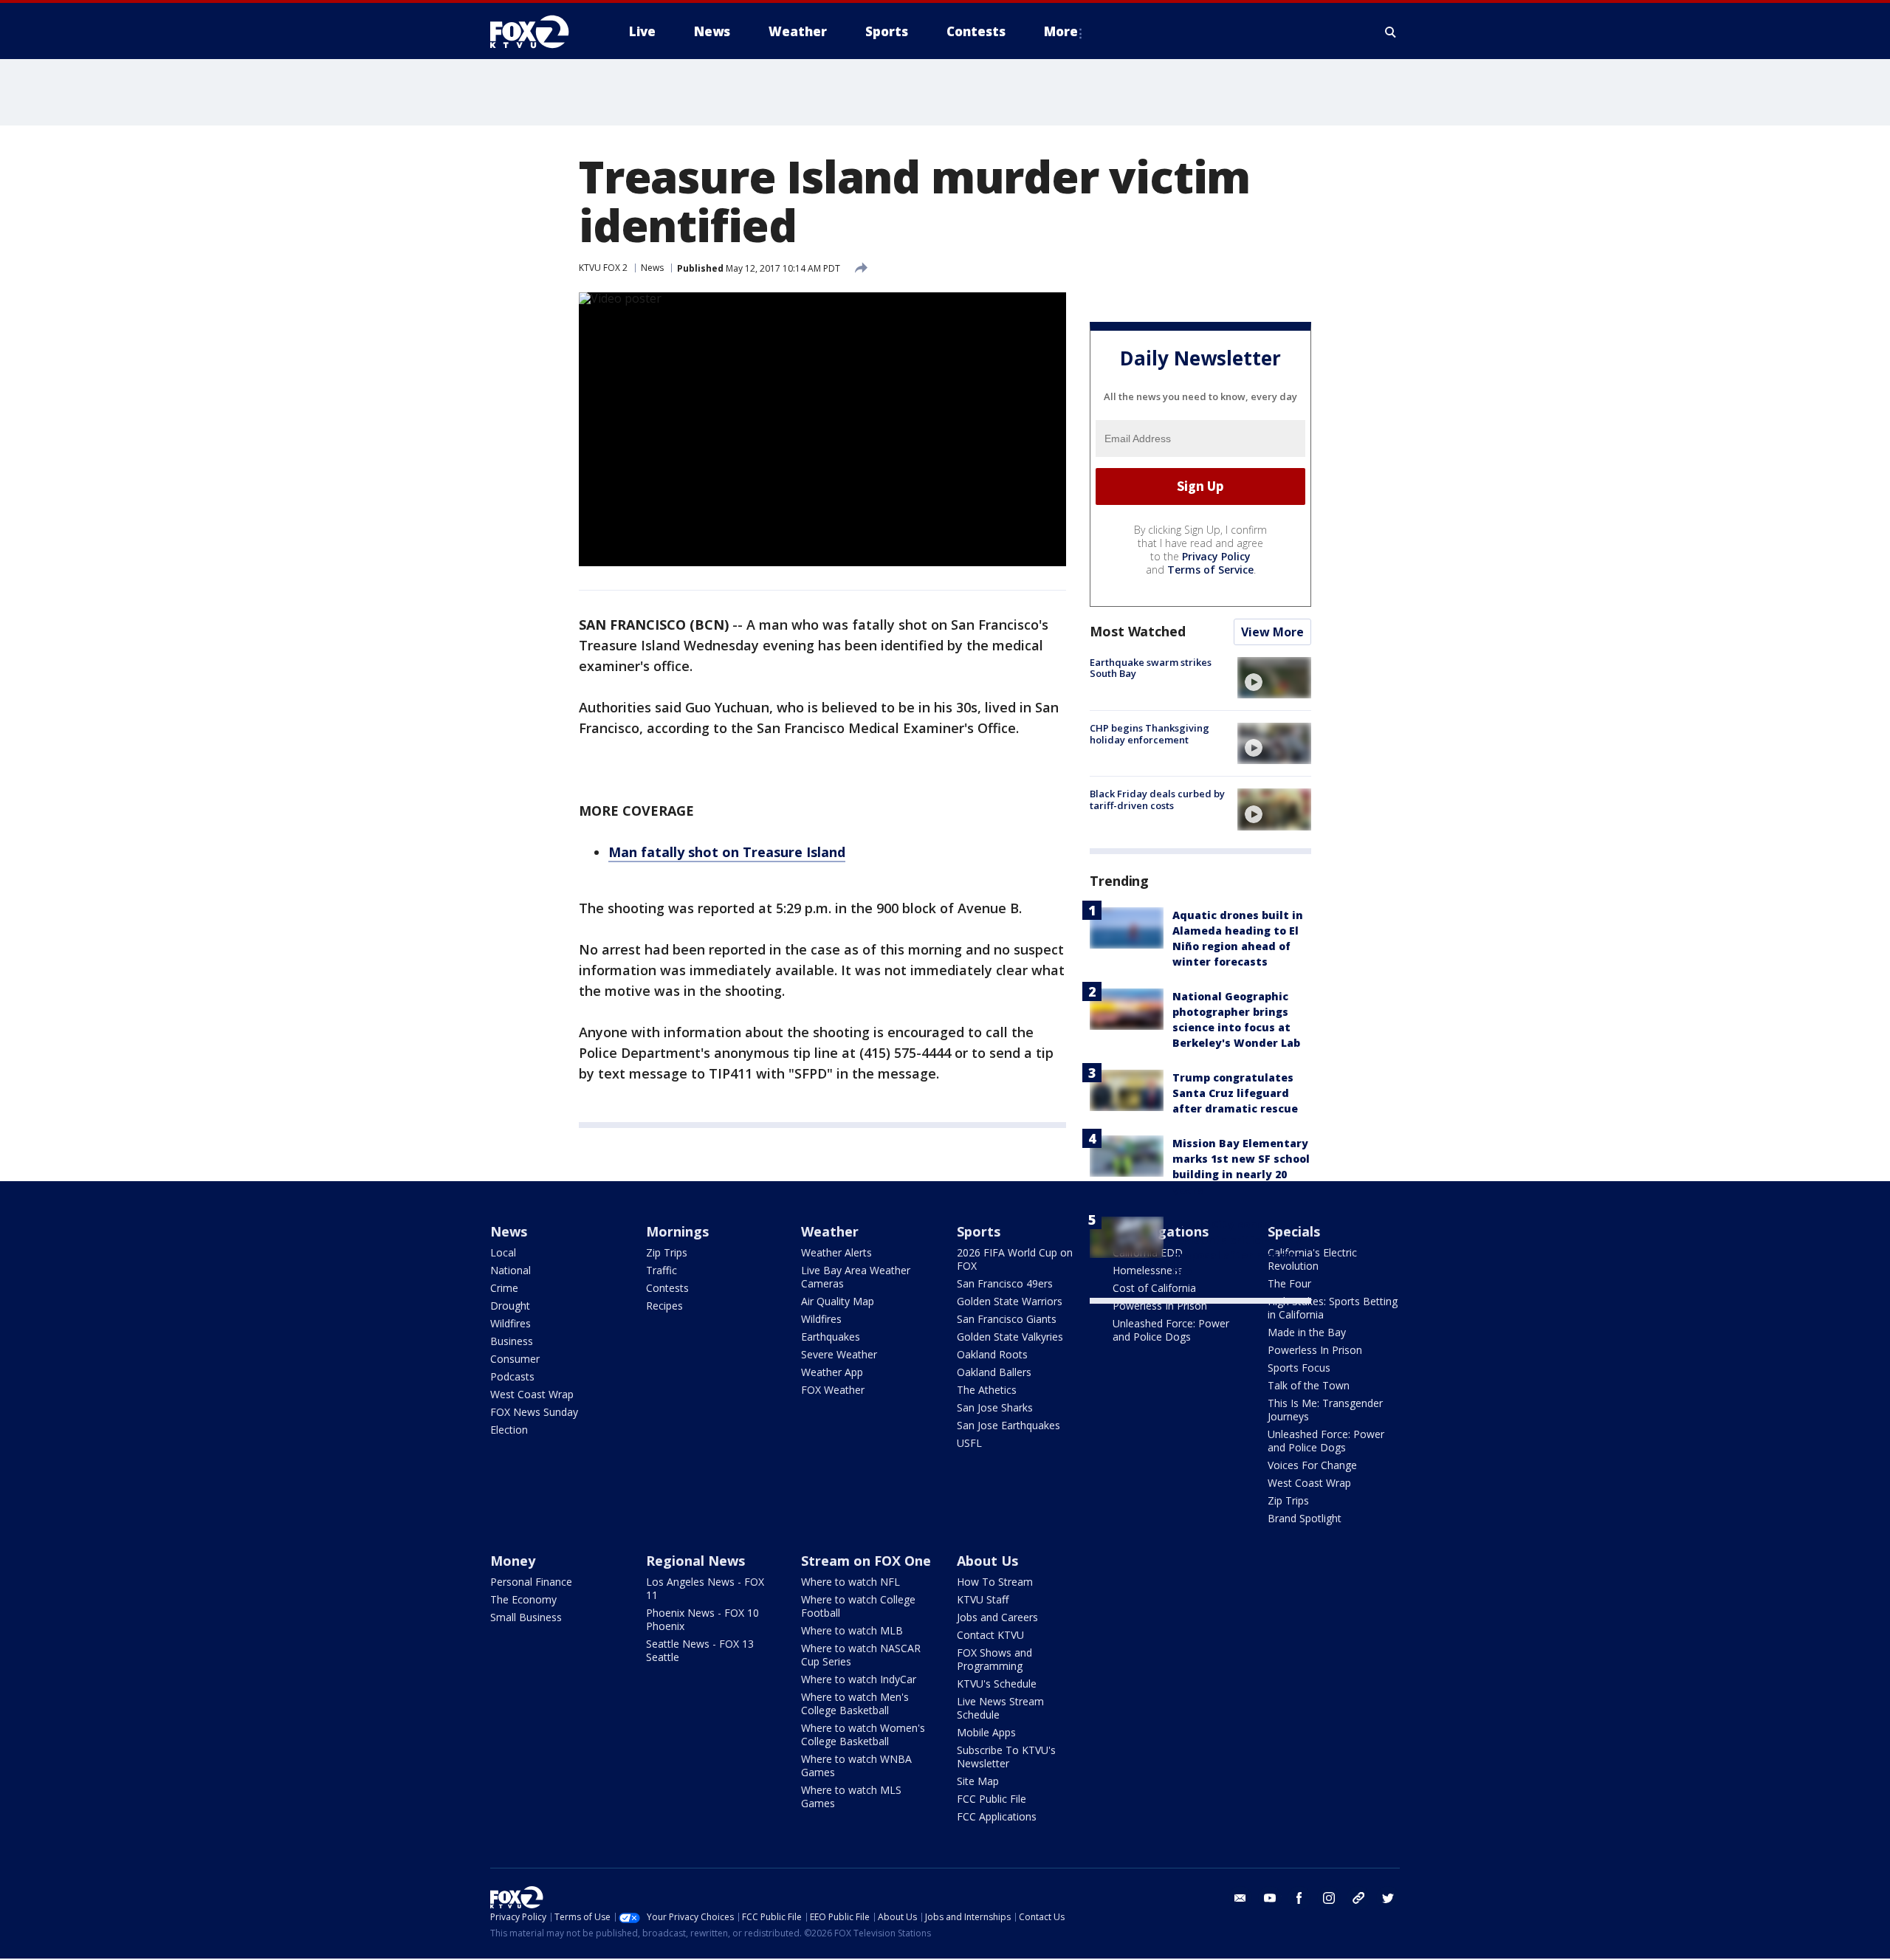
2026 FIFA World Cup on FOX (1015, 1259)
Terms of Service (1210, 570)
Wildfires (511, 1323)
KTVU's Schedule (997, 1684)
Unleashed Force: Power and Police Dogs (1171, 1330)
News (652, 268)
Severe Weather (839, 1354)
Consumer (515, 1359)
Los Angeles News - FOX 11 (705, 1588)
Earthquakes (831, 1337)
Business (512, 1341)
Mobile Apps (986, 1732)
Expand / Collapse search (1391, 32)
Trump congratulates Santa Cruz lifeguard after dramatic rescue (1235, 1093)
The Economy (523, 1599)
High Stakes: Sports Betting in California (1333, 1308)
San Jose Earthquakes (1008, 1425)
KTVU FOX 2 (603, 268)
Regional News (695, 1561)
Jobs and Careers (997, 1617)
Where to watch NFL (850, 1582)
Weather (830, 1231)
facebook (1299, 1898)
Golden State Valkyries (1010, 1337)
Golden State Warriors (1010, 1301)
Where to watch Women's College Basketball (863, 1734)
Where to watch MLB (852, 1630)
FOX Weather (833, 1390)
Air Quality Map (838, 1301)
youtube (1270, 1898)
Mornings (677, 1231)
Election (509, 1430)
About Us (987, 1561)
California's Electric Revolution (1312, 1259)
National (511, 1270)
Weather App (832, 1372)
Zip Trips (667, 1252)
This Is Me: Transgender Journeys (1325, 1410)
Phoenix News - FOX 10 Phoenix (702, 1619)
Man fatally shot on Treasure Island (727, 852)
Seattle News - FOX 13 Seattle (700, 1650)
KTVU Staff (983, 1599)
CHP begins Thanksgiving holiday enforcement (1150, 734)
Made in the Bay (1307, 1332)
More (1061, 31)
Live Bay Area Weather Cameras (856, 1277)
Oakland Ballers (994, 1372)
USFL (969, 1443)
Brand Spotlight (1305, 1518)
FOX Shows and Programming (994, 1659)
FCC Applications (997, 1816)
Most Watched (1138, 631)
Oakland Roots (992, 1354)
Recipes (664, 1306)
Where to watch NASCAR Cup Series (861, 1655)
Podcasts (512, 1376)
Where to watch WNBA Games (856, 1765)
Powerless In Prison (1160, 1306)
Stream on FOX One (866, 1561)
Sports (979, 1231)
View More (1272, 632)
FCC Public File (992, 1799)
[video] (1274, 678)
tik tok (1358, 1898)
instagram (1329, 1898)
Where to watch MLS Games (851, 1796)
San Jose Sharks (995, 1407)
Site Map (978, 1781)
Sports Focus (1299, 1368)
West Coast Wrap (532, 1394)
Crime (504, 1288)
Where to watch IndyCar (859, 1679)
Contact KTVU (990, 1635)
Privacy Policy (1216, 556)
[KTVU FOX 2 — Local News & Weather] (539, 32)
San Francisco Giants (1007, 1319)
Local (503, 1252)
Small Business (526, 1617)
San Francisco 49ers (1005, 1283)
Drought (510, 1306)
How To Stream (995, 1582)
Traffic (661, 1270)
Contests (667, 1288)
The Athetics (987, 1390)
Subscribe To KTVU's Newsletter (1006, 1757)
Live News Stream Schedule (1000, 1708)
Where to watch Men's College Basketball (855, 1703)
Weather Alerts (836, 1252)
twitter (1388, 1898)
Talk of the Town (1309, 1385)
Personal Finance (531, 1582)
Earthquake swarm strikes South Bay (1151, 668)
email (1240, 1898)
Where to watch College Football (858, 1606)
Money (513, 1561)
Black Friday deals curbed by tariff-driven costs (1157, 800)
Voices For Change (1312, 1465)
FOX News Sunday (534, 1412)
